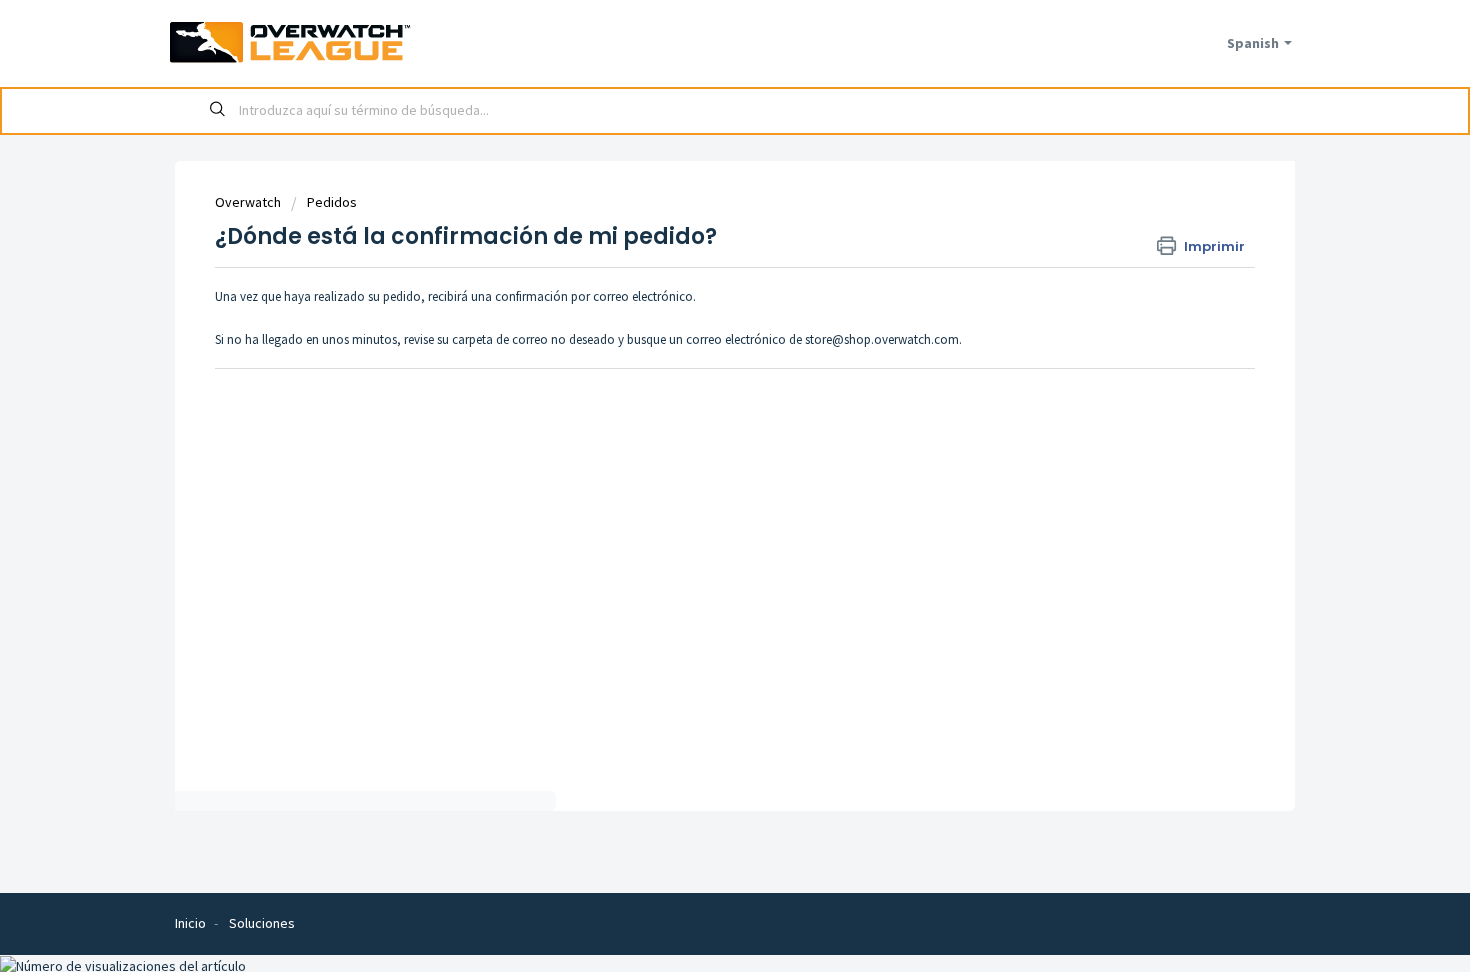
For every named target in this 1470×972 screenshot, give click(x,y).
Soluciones (262, 923)
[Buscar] (218, 111)
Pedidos (332, 202)
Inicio (190, 923)
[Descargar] (698, 220)
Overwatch (248, 202)
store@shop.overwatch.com (882, 339)
